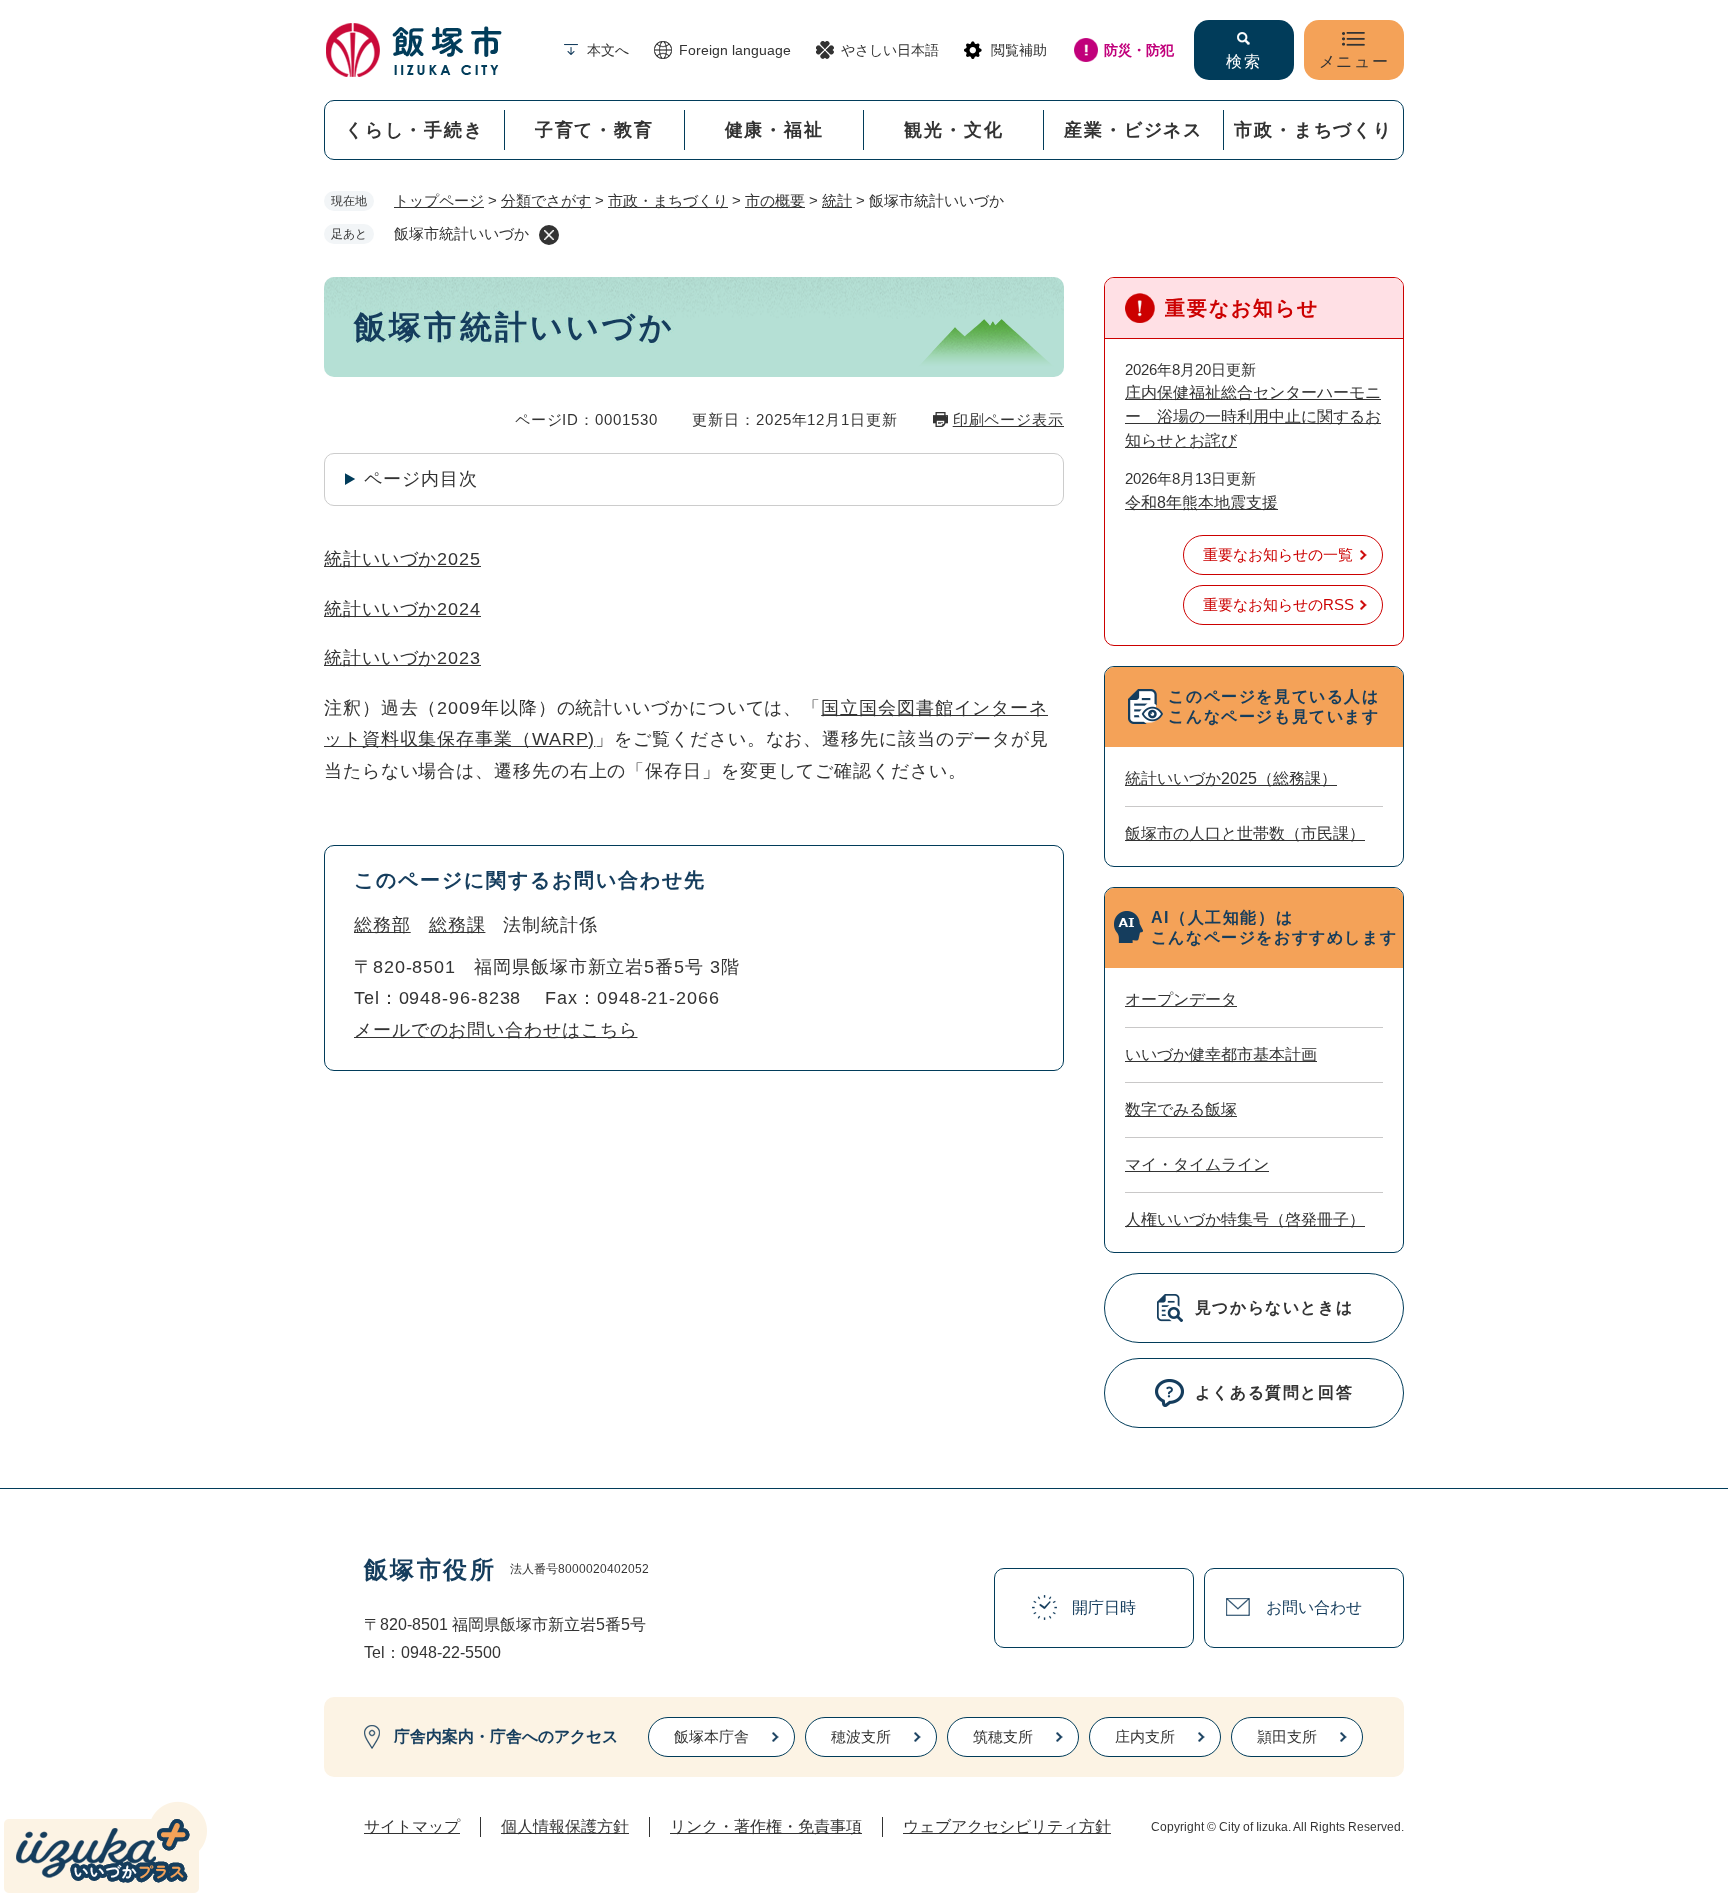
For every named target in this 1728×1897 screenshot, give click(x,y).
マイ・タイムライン (1197, 1164)
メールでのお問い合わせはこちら (496, 1030)
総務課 (457, 925)
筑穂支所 (1003, 1736)
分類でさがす (546, 200)
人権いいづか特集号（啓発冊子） (1245, 1219)
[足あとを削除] (549, 235)
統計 (837, 200)
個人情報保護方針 (565, 1826)
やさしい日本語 (890, 50)
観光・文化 (953, 130)
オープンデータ (1181, 999)
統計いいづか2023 (402, 658)
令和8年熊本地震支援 (1201, 502)
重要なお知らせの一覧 (1278, 554)
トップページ (439, 200)
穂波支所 (861, 1736)
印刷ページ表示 (1008, 419)
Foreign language (735, 50)
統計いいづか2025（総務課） (1231, 778)
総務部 (382, 925)
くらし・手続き (414, 130)
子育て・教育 (594, 130)
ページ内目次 (420, 479)
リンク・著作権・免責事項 (766, 1826)
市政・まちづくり (1313, 130)
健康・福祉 (774, 130)
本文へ (608, 50)
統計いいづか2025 (402, 559)
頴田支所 (1287, 1736)
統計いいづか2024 (402, 609)
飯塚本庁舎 (711, 1736)
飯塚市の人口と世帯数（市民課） (1245, 833)
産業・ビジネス (1133, 130)
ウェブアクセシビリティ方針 (1007, 1826)
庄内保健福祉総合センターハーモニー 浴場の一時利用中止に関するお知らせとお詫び (1253, 416)
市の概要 (775, 200)
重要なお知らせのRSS (1278, 604)
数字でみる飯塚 (1181, 1109)
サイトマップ (412, 1826)
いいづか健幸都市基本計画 (1221, 1054)
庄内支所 (1145, 1736)
